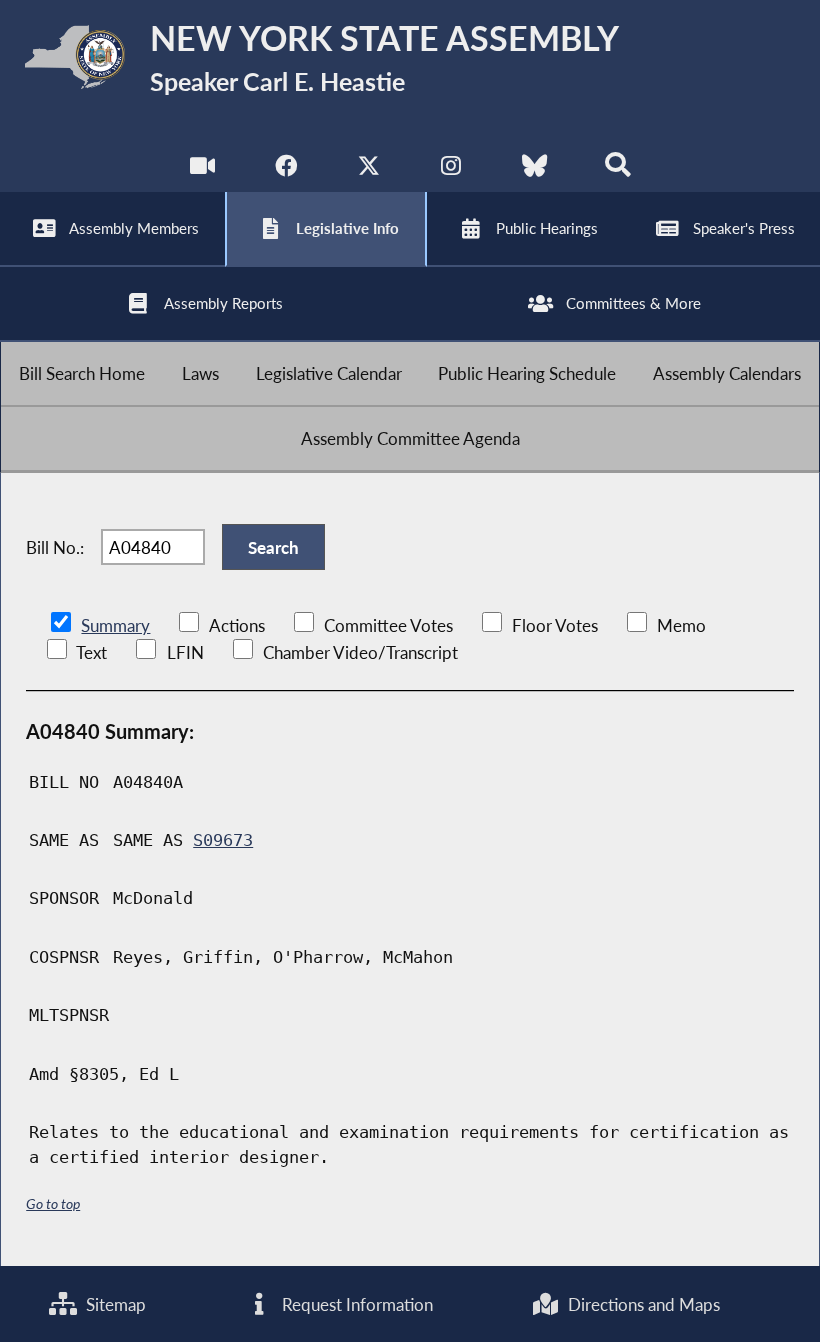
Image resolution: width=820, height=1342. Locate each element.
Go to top (53, 1203)
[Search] (617, 169)
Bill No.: (55, 547)
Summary (115, 625)
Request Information (355, 1304)
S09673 (223, 840)
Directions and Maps (642, 1304)
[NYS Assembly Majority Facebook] (285, 169)
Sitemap (114, 1304)
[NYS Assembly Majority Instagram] (451, 169)
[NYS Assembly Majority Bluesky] (534, 169)
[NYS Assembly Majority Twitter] (368, 169)
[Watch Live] (202, 169)
